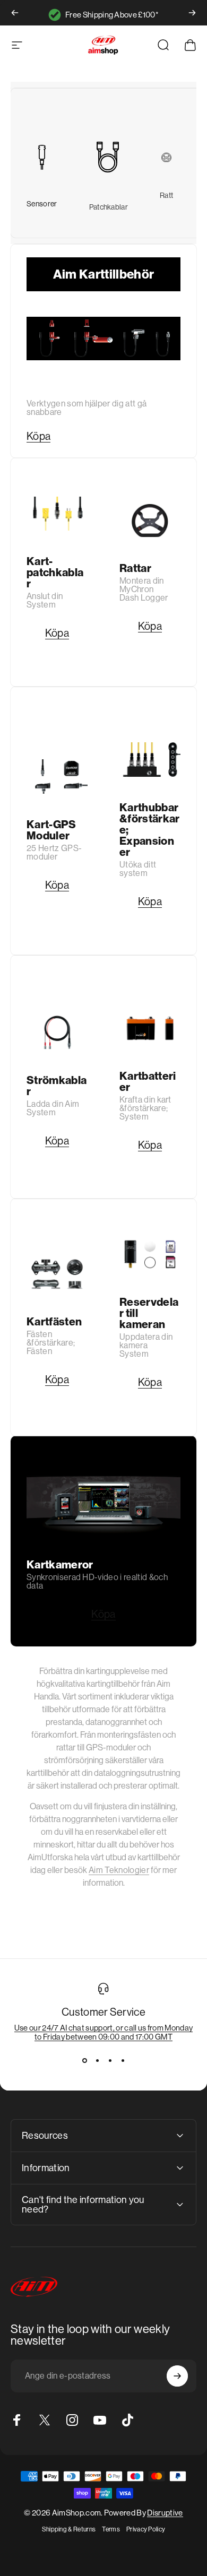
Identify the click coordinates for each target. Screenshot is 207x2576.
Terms (111, 2529)
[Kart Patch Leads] (57, 514)
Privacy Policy (146, 2529)
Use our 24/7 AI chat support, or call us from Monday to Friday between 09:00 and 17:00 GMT (104, 2032)
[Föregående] (15, 13)
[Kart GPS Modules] (57, 777)
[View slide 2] (97, 2060)
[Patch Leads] (109, 157)
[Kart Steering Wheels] (150, 521)
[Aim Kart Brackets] (57, 1274)
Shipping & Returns (69, 2529)
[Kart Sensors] (42, 158)
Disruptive (165, 2513)
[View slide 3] (110, 2060)
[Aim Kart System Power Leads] (57, 1032)
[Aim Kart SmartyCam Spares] (150, 1255)
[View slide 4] (123, 2060)
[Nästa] (192, 13)
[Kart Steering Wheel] (166, 157)
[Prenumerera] (177, 2376)
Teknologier (119, 1870)
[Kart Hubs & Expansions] (150, 760)
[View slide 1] (84, 2060)
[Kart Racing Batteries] (150, 1028)
